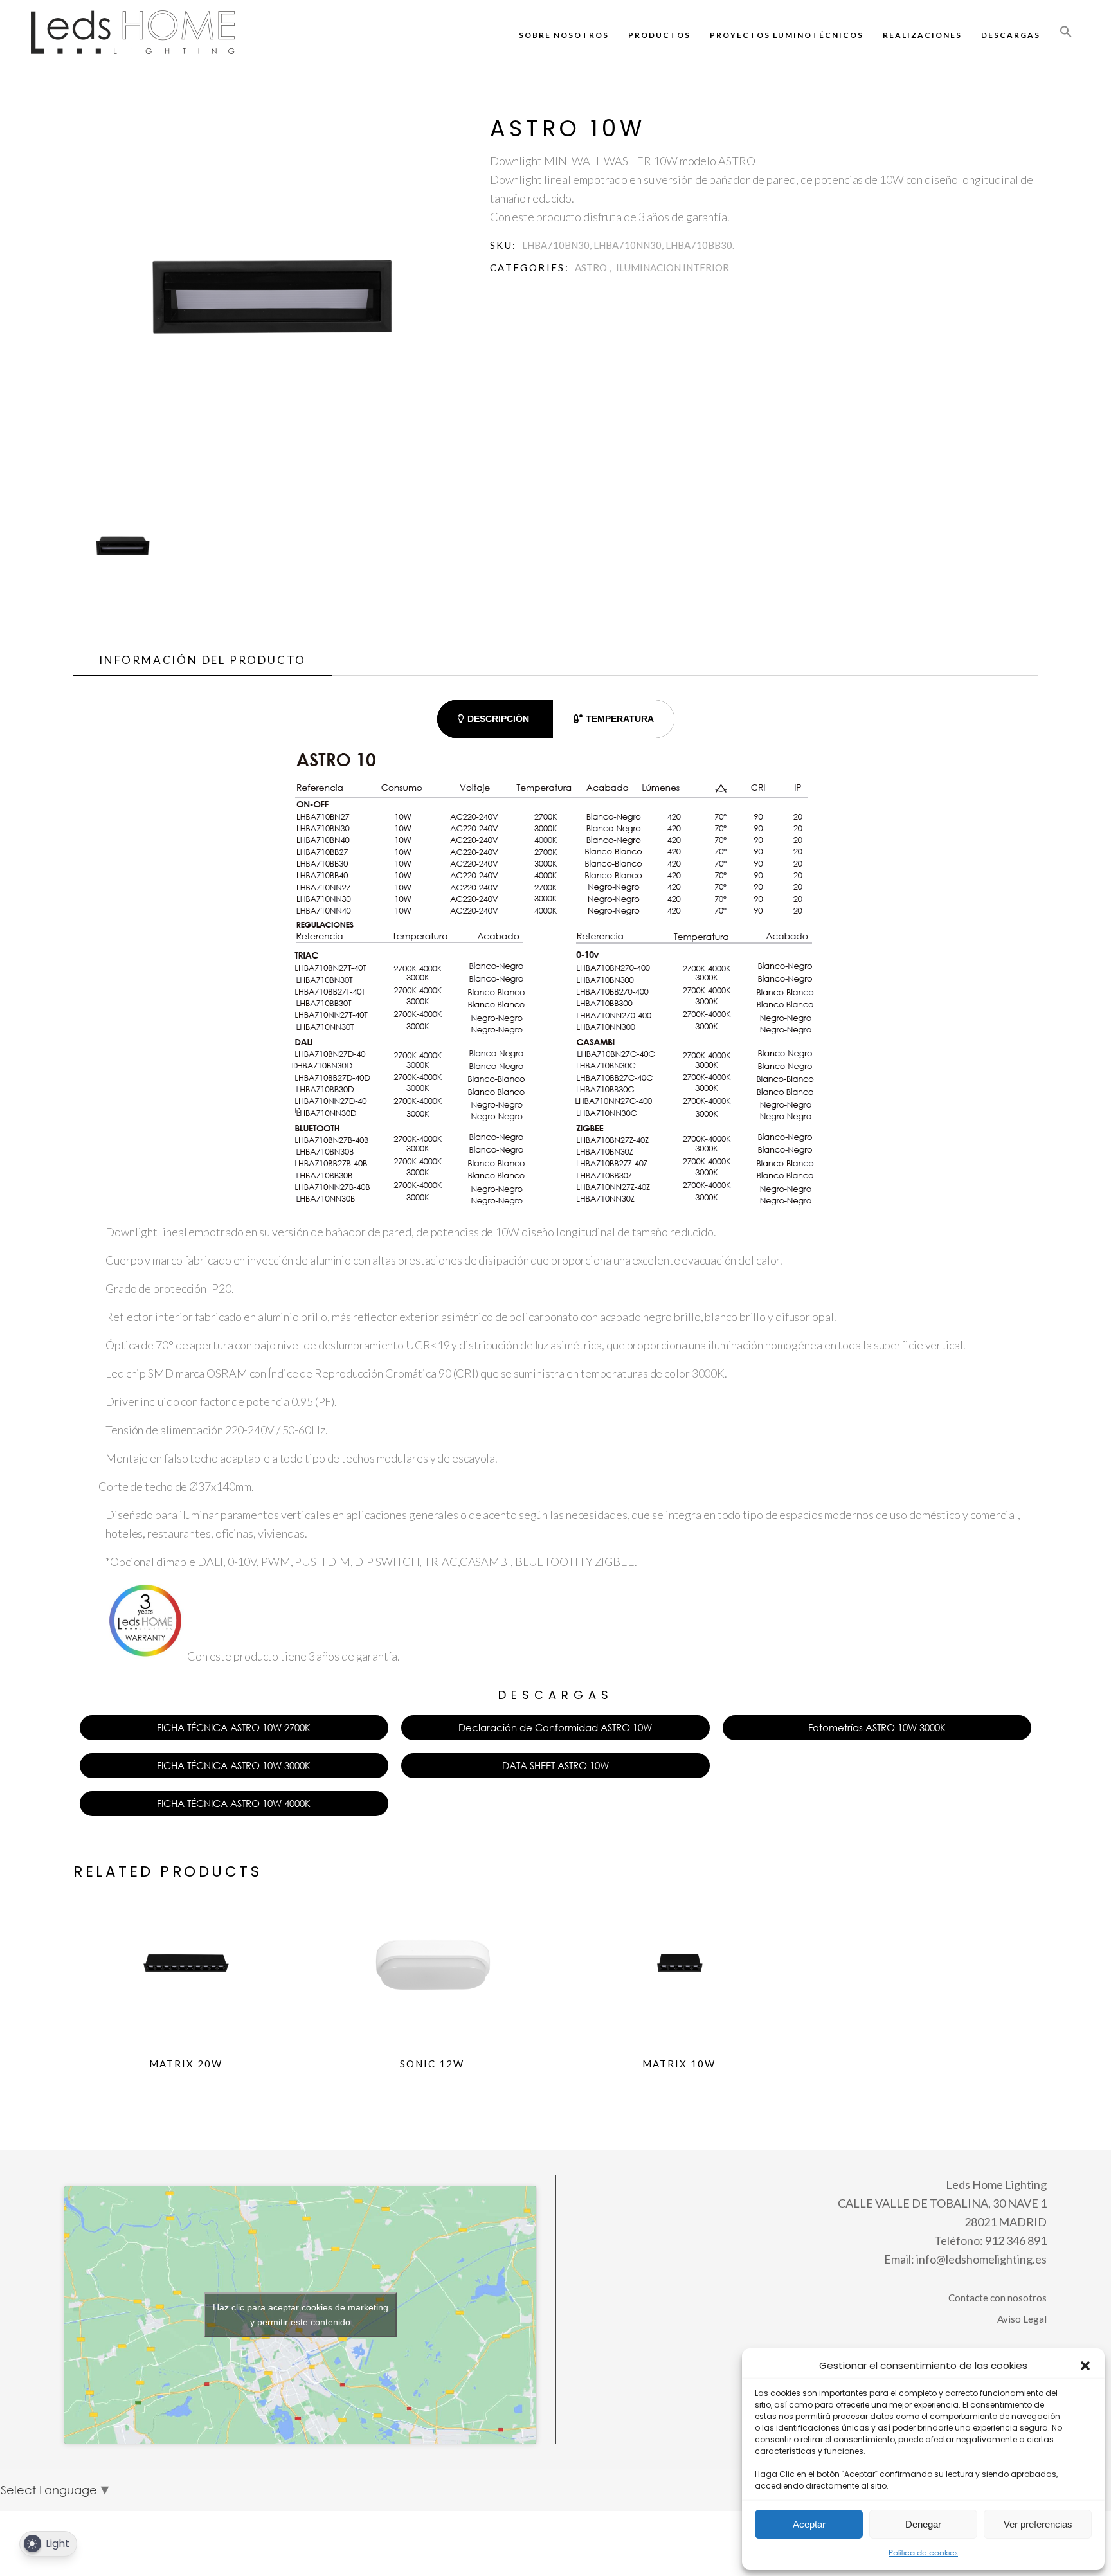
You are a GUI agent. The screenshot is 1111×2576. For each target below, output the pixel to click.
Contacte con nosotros (998, 2298)
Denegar (923, 2524)
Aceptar (809, 2524)
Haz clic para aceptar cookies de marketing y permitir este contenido (301, 2315)
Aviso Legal (1022, 2319)
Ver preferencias (1038, 2524)
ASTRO (591, 267)
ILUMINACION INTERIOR (673, 267)
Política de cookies (923, 2553)
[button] (1085, 2366)
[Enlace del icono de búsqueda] (1066, 35)
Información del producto (203, 660)
